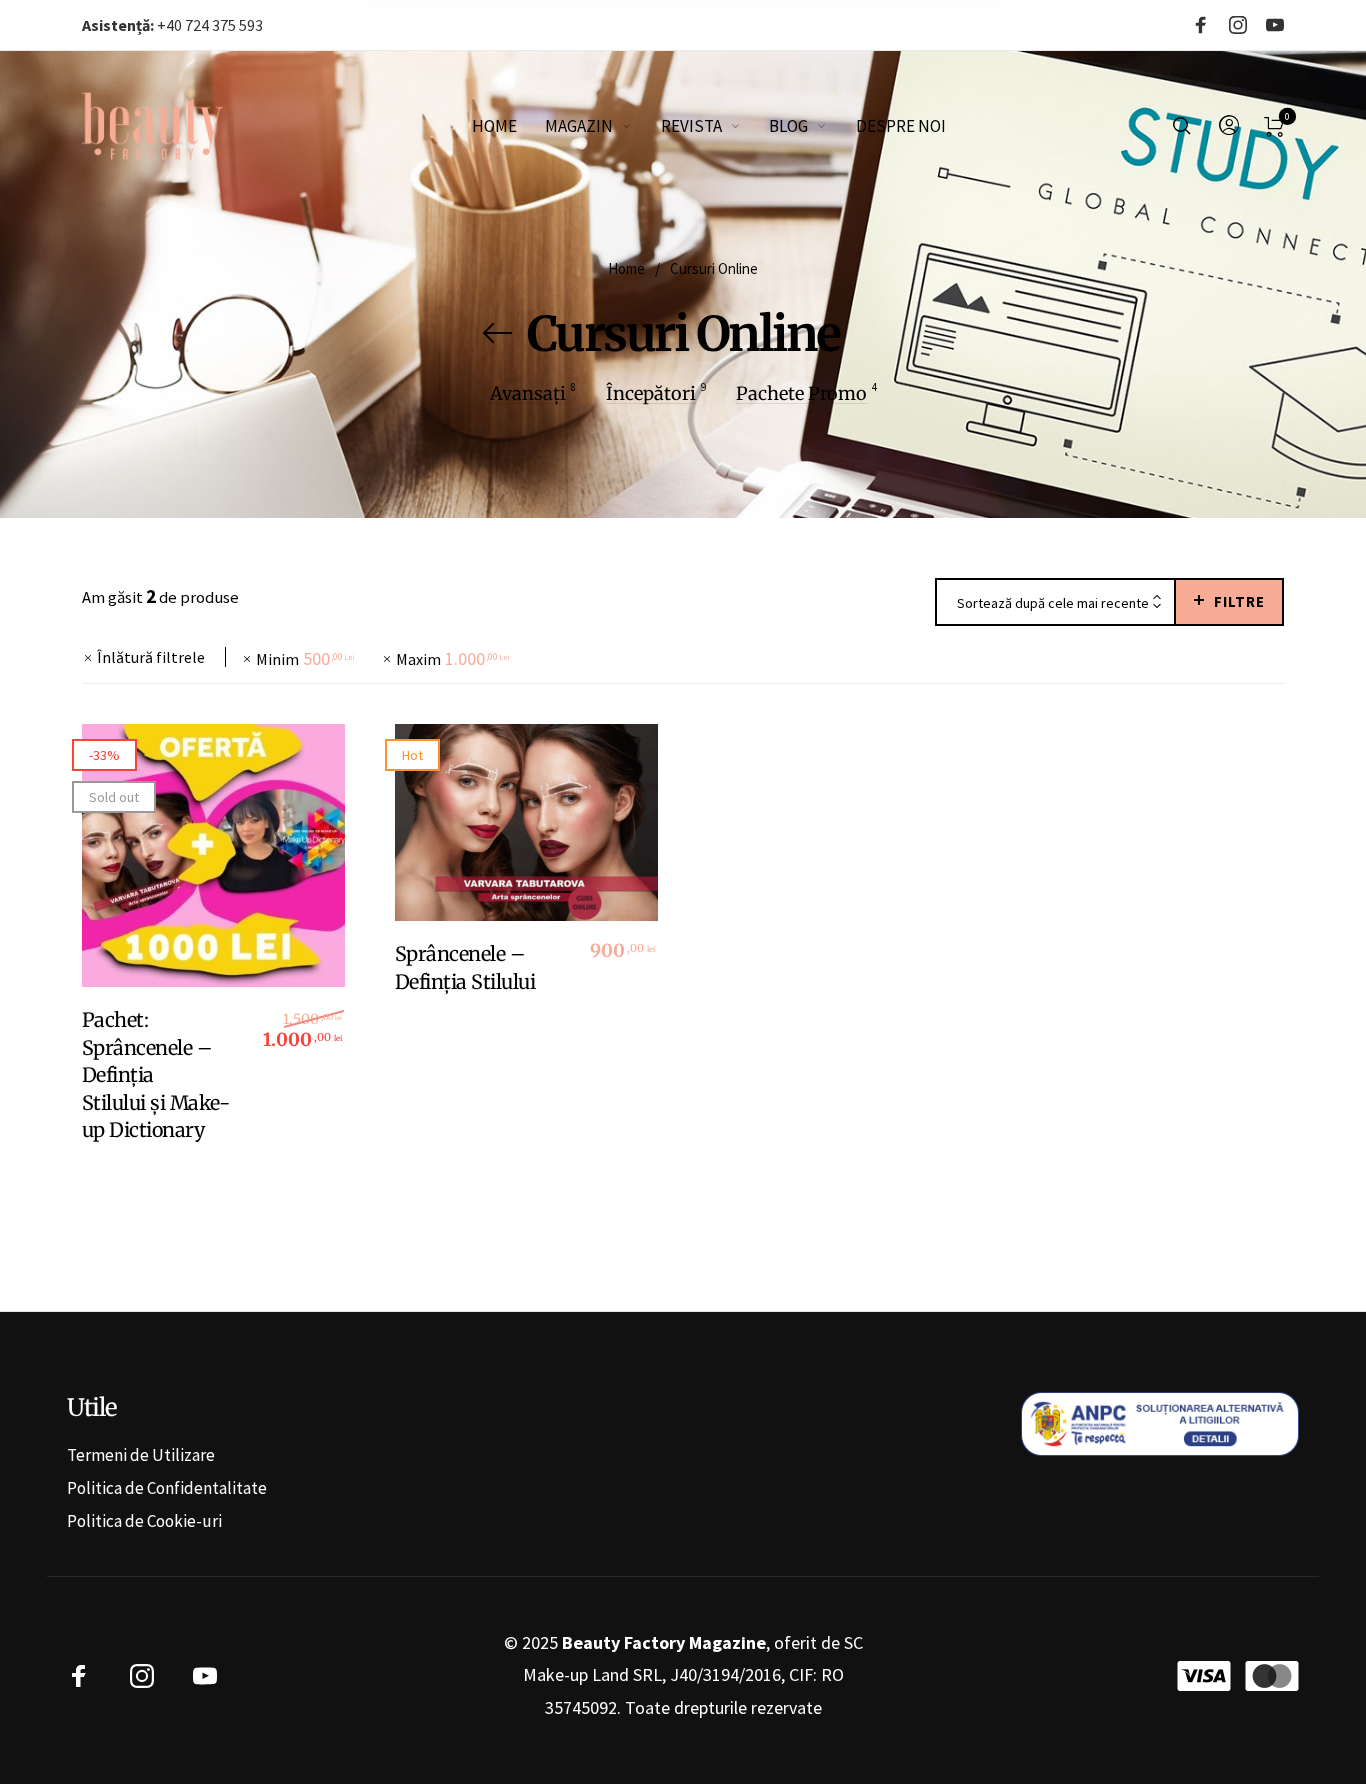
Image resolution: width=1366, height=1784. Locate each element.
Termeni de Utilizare (141, 1455)
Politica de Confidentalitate (167, 1488)
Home (626, 268)
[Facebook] (1201, 26)
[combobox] (1055, 603)
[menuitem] (508, 126)
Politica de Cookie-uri (144, 1521)
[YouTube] (1275, 26)
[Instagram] (1238, 26)
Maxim (452, 659)
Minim (305, 659)
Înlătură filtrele (151, 657)
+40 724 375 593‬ (172, 25)
